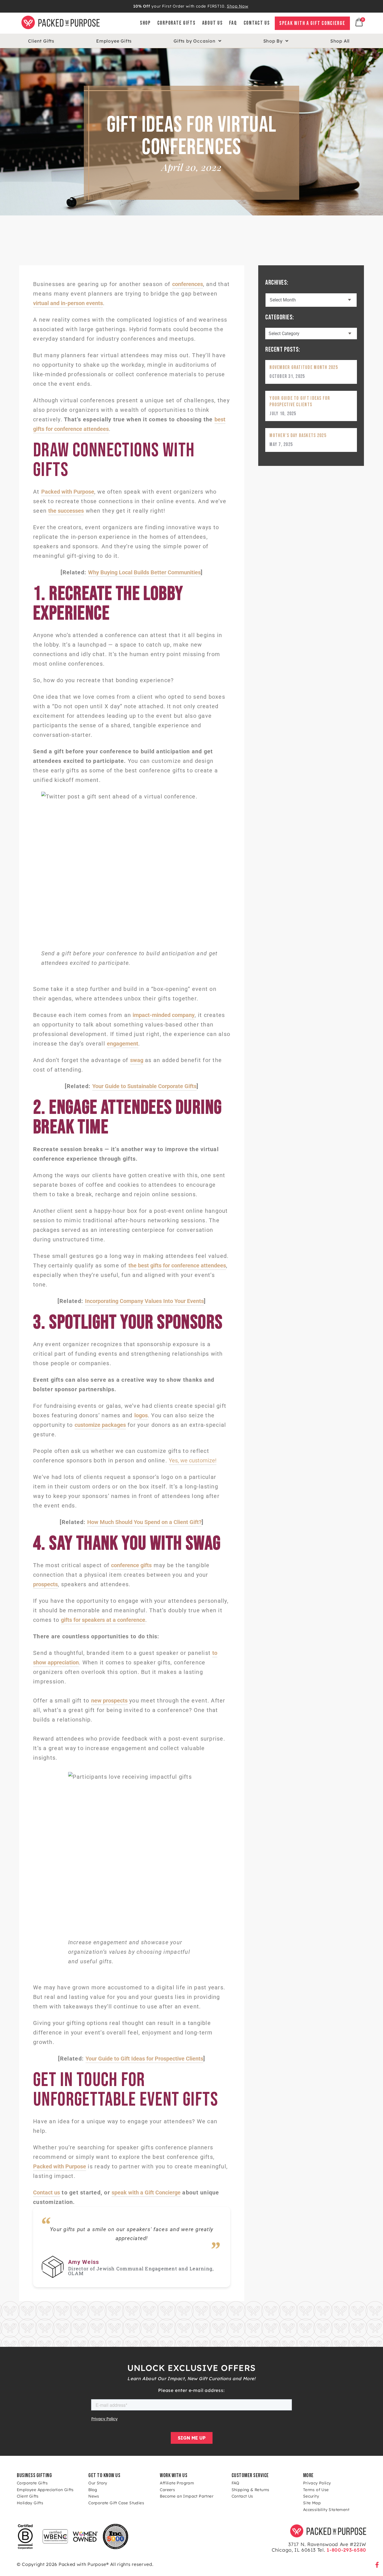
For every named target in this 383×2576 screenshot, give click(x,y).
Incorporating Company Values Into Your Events (144, 1301)
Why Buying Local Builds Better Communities (144, 572)
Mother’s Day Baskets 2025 (298, 435)
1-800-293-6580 (346, 2550)
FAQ (233, 23)
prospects (45, 1584)
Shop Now (237, 6)
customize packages (100, 1425)
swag (137, 1060)
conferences (188, 284)
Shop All (340, 41)
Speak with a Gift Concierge (312, 23)
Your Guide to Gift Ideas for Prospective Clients (144, 2059)
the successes (66, 511)
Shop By (273, 41)
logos (141, 1415)
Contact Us (257, 23)
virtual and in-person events (68, 303)
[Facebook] (377, 2565)
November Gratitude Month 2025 (304, 367)
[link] (250, 23)
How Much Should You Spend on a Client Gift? (144, 1522)
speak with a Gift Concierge (146, 2192)
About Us (213, 23)
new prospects (109, 1701)
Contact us (47, 2192)
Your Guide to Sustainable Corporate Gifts (144, 1086)
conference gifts (131, 1565)
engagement (123, 1044)
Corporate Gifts (176, 23)
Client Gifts (41, 41)
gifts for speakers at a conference (103, 1620)
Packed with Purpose (68, 492)
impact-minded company (164, 1015)
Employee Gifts (114, 41)
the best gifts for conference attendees (177, 1265)
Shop (145, 23)
